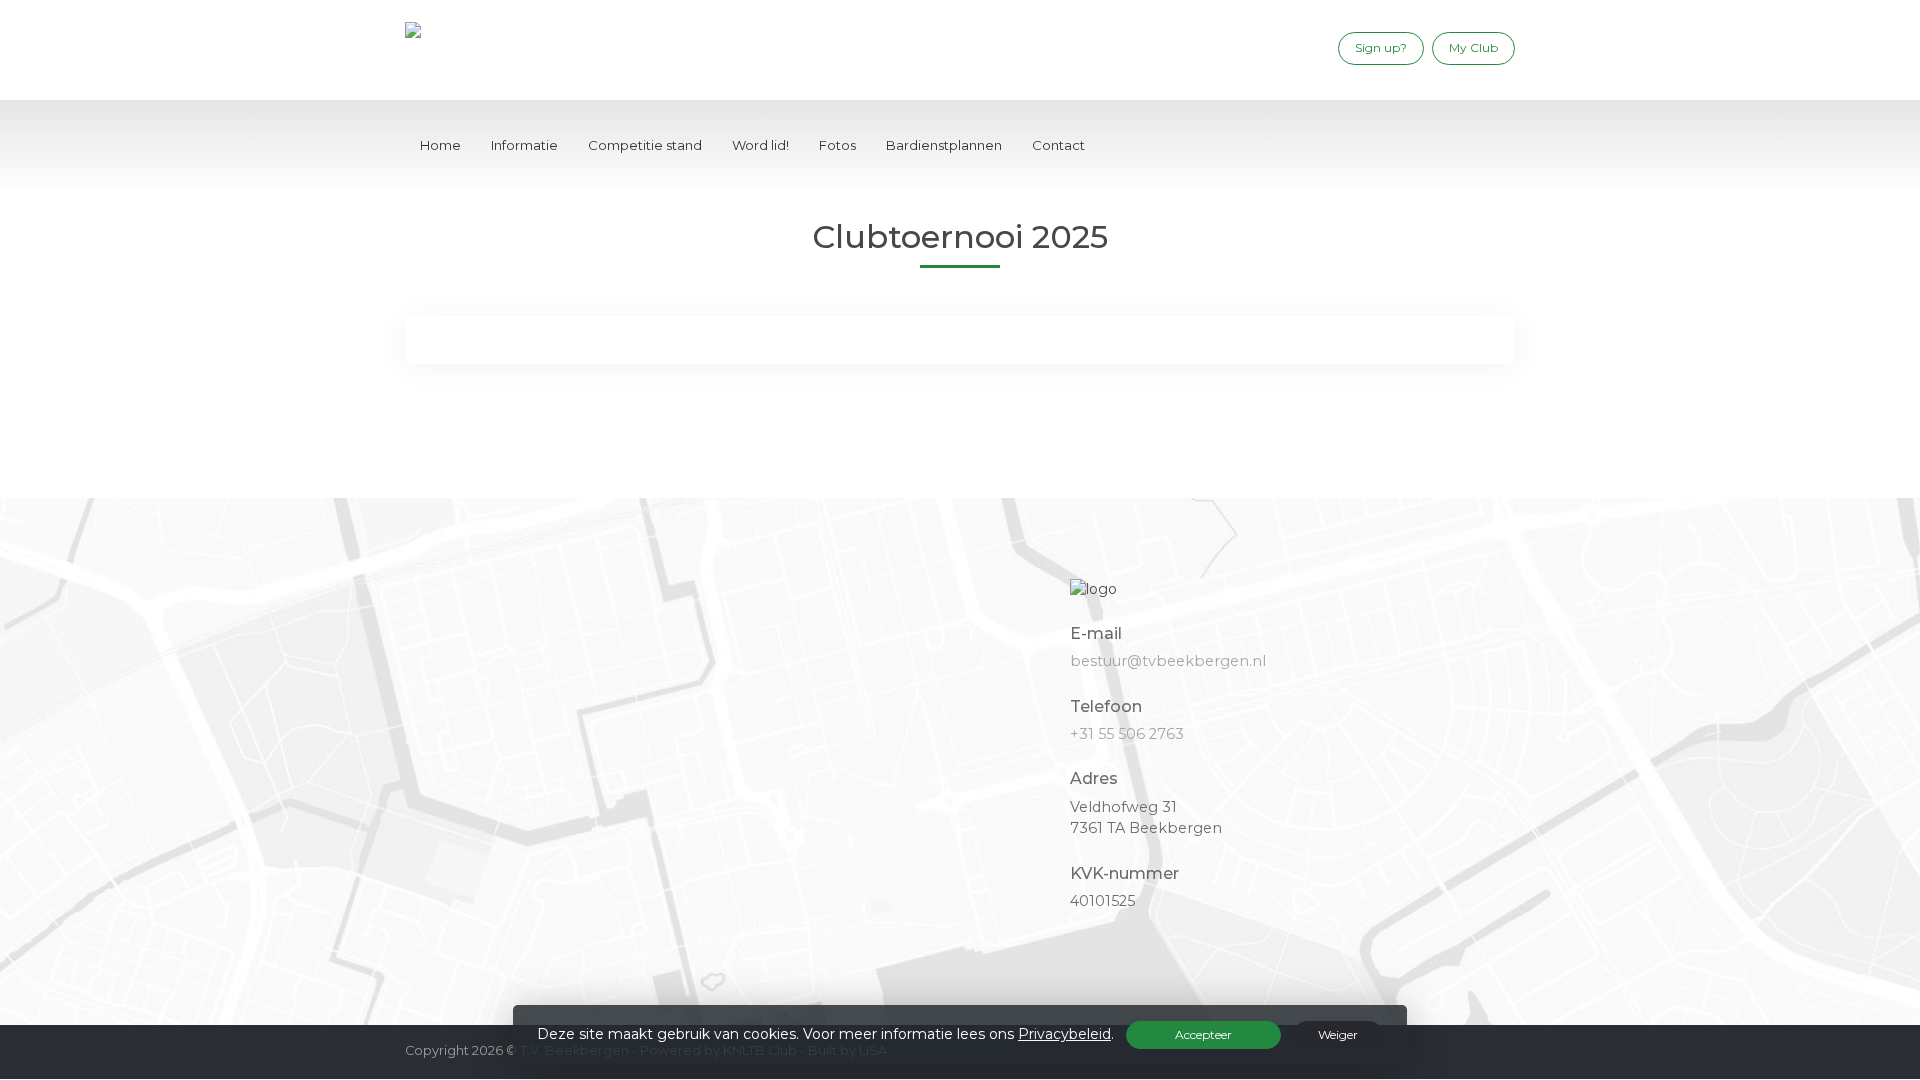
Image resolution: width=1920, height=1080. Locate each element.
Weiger (1338, 1034)
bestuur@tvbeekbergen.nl (1168, 661)
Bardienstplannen (944, 145)
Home (440, 145)
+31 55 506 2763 (1127, 734)
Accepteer (1203, 1034)
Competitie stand (645, 145)
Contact (1058, 145)
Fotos (837, 145)
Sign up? (1381, 47)
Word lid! (760, 145)
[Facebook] (1312, 48)
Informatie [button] (524, 145)
